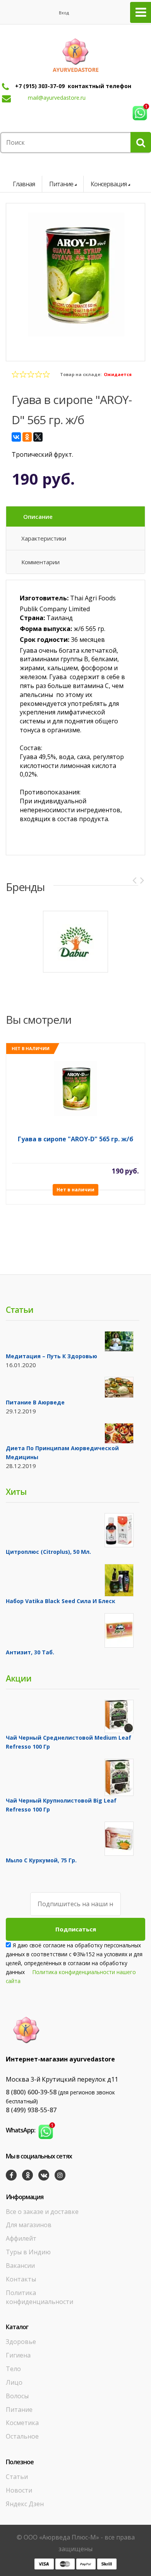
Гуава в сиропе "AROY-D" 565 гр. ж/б (75, 1140)
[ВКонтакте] (16, 437)
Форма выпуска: (46, 629)
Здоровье (21, 2342)
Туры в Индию (28, 2252)
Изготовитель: (44, 598)
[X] (38, 437)
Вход (64, 13)
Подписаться (76, 1929)
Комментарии (40, 562)
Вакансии (20, 2266)
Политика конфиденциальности (39, 2297)
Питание (61, 184)
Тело (13, 2369)
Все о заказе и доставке (42, 2212)
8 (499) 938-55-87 (31, 2110)
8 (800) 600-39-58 (31, 2092)
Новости (19, 2490)
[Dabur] (75, 942)
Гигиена (18, 2355)
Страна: (32, 618)
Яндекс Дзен (25, 2504)
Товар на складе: (81, 374)
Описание (38, 517)
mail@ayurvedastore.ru (57, 98)
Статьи (17, 2477)
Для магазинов (29, 2225)
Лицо (14, 2382)
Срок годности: (45, 640)
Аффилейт (21, 2238)
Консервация (109, 184)
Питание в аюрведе (35, 1402)
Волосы (17, 2396)
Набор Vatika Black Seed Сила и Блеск (61, 1601)
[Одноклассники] (27, 437)
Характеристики (44, 538)
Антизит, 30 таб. (30, 1652)
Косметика (22, 2423)
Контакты (21, 2279)
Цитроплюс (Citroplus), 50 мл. (48, 1552)
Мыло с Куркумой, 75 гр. (41, 1860)
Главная (24, 184)
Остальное (22, 2436)
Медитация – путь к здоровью (51, 1356)
